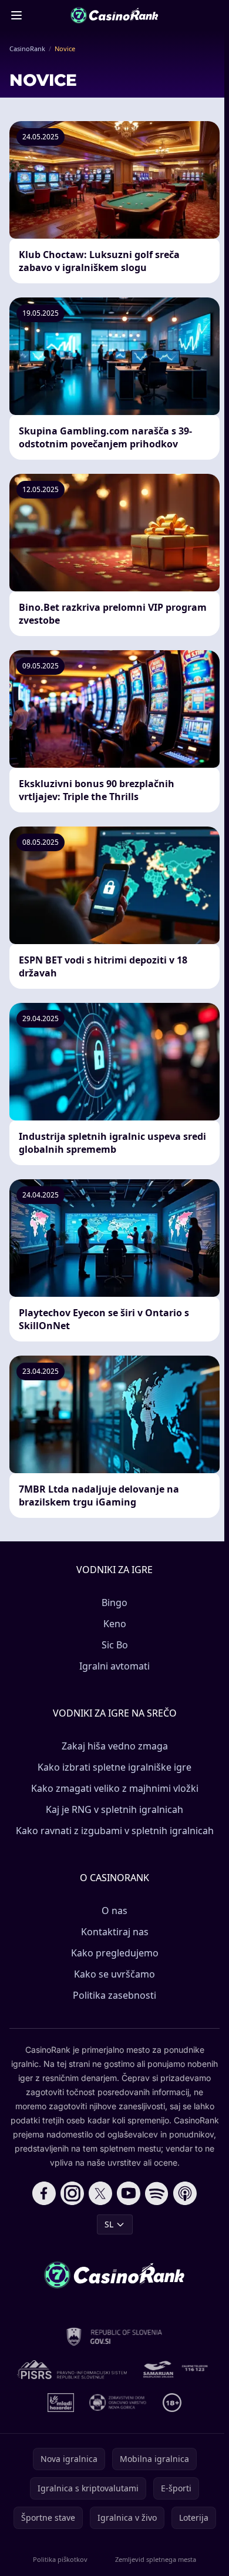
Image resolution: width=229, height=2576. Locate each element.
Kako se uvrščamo (114, 1974)
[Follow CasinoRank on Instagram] (72, 2193)
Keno (115, 1624)
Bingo (114, 1603)
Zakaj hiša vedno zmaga (115, 1746)
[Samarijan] (177, 2370)
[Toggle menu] (16, 15)
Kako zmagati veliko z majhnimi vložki (115, 1788)
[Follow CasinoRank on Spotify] (157, 2193)
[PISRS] (72, 2370)
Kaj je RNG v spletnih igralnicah (114, 1809)
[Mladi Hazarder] (61, 2403)
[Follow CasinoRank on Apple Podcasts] (185, 2193)
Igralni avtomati (114, 1666)
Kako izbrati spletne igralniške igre (114, 1767)
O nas (114, 1911)
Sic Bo (115, 1645)
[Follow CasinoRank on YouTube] (129, 2193)
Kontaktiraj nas (115, 1932)
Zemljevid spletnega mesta (156, 2559)
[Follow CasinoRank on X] (100, 2193)
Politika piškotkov (60, 2559)
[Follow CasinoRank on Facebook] (44, 2193)
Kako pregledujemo (115, 1953)
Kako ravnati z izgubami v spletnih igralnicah (115, 1831)
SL (109, 2224)
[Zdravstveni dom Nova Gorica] (118, 2403)
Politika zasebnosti (114, 1995)
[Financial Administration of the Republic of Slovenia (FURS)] (115, 2337)
